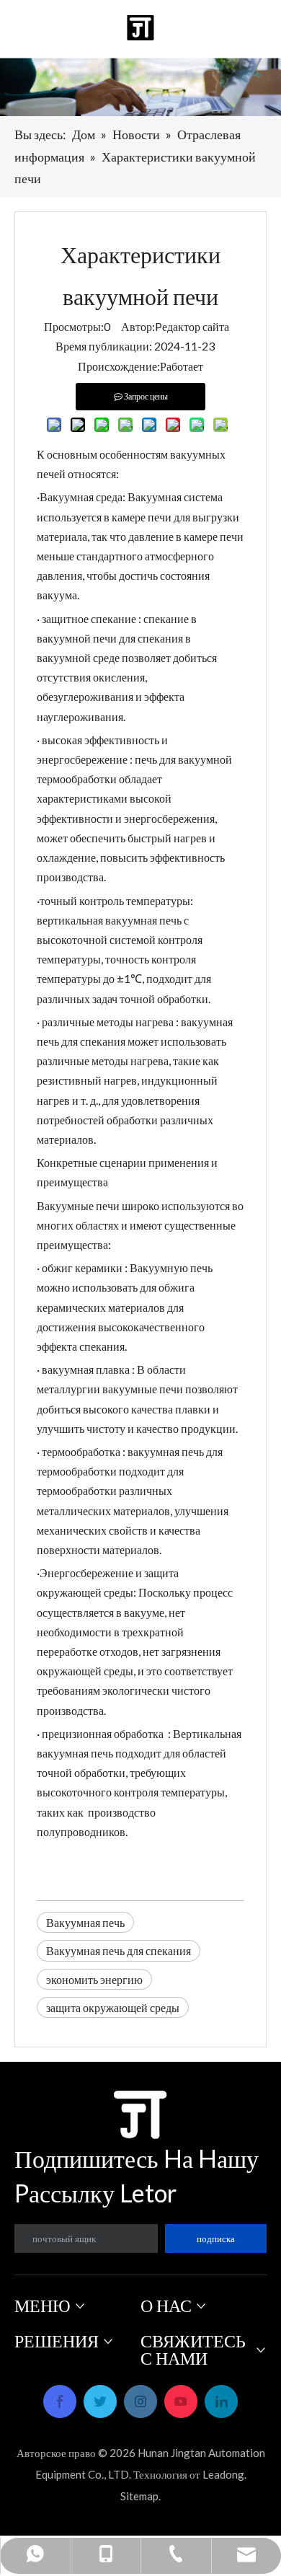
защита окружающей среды (113, 2007)
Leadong (223, 2474)
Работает (182, 366)
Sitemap (139, 2496)
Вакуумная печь (85, 1922)
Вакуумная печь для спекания (119, 1950)
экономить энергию (94, 1979)
